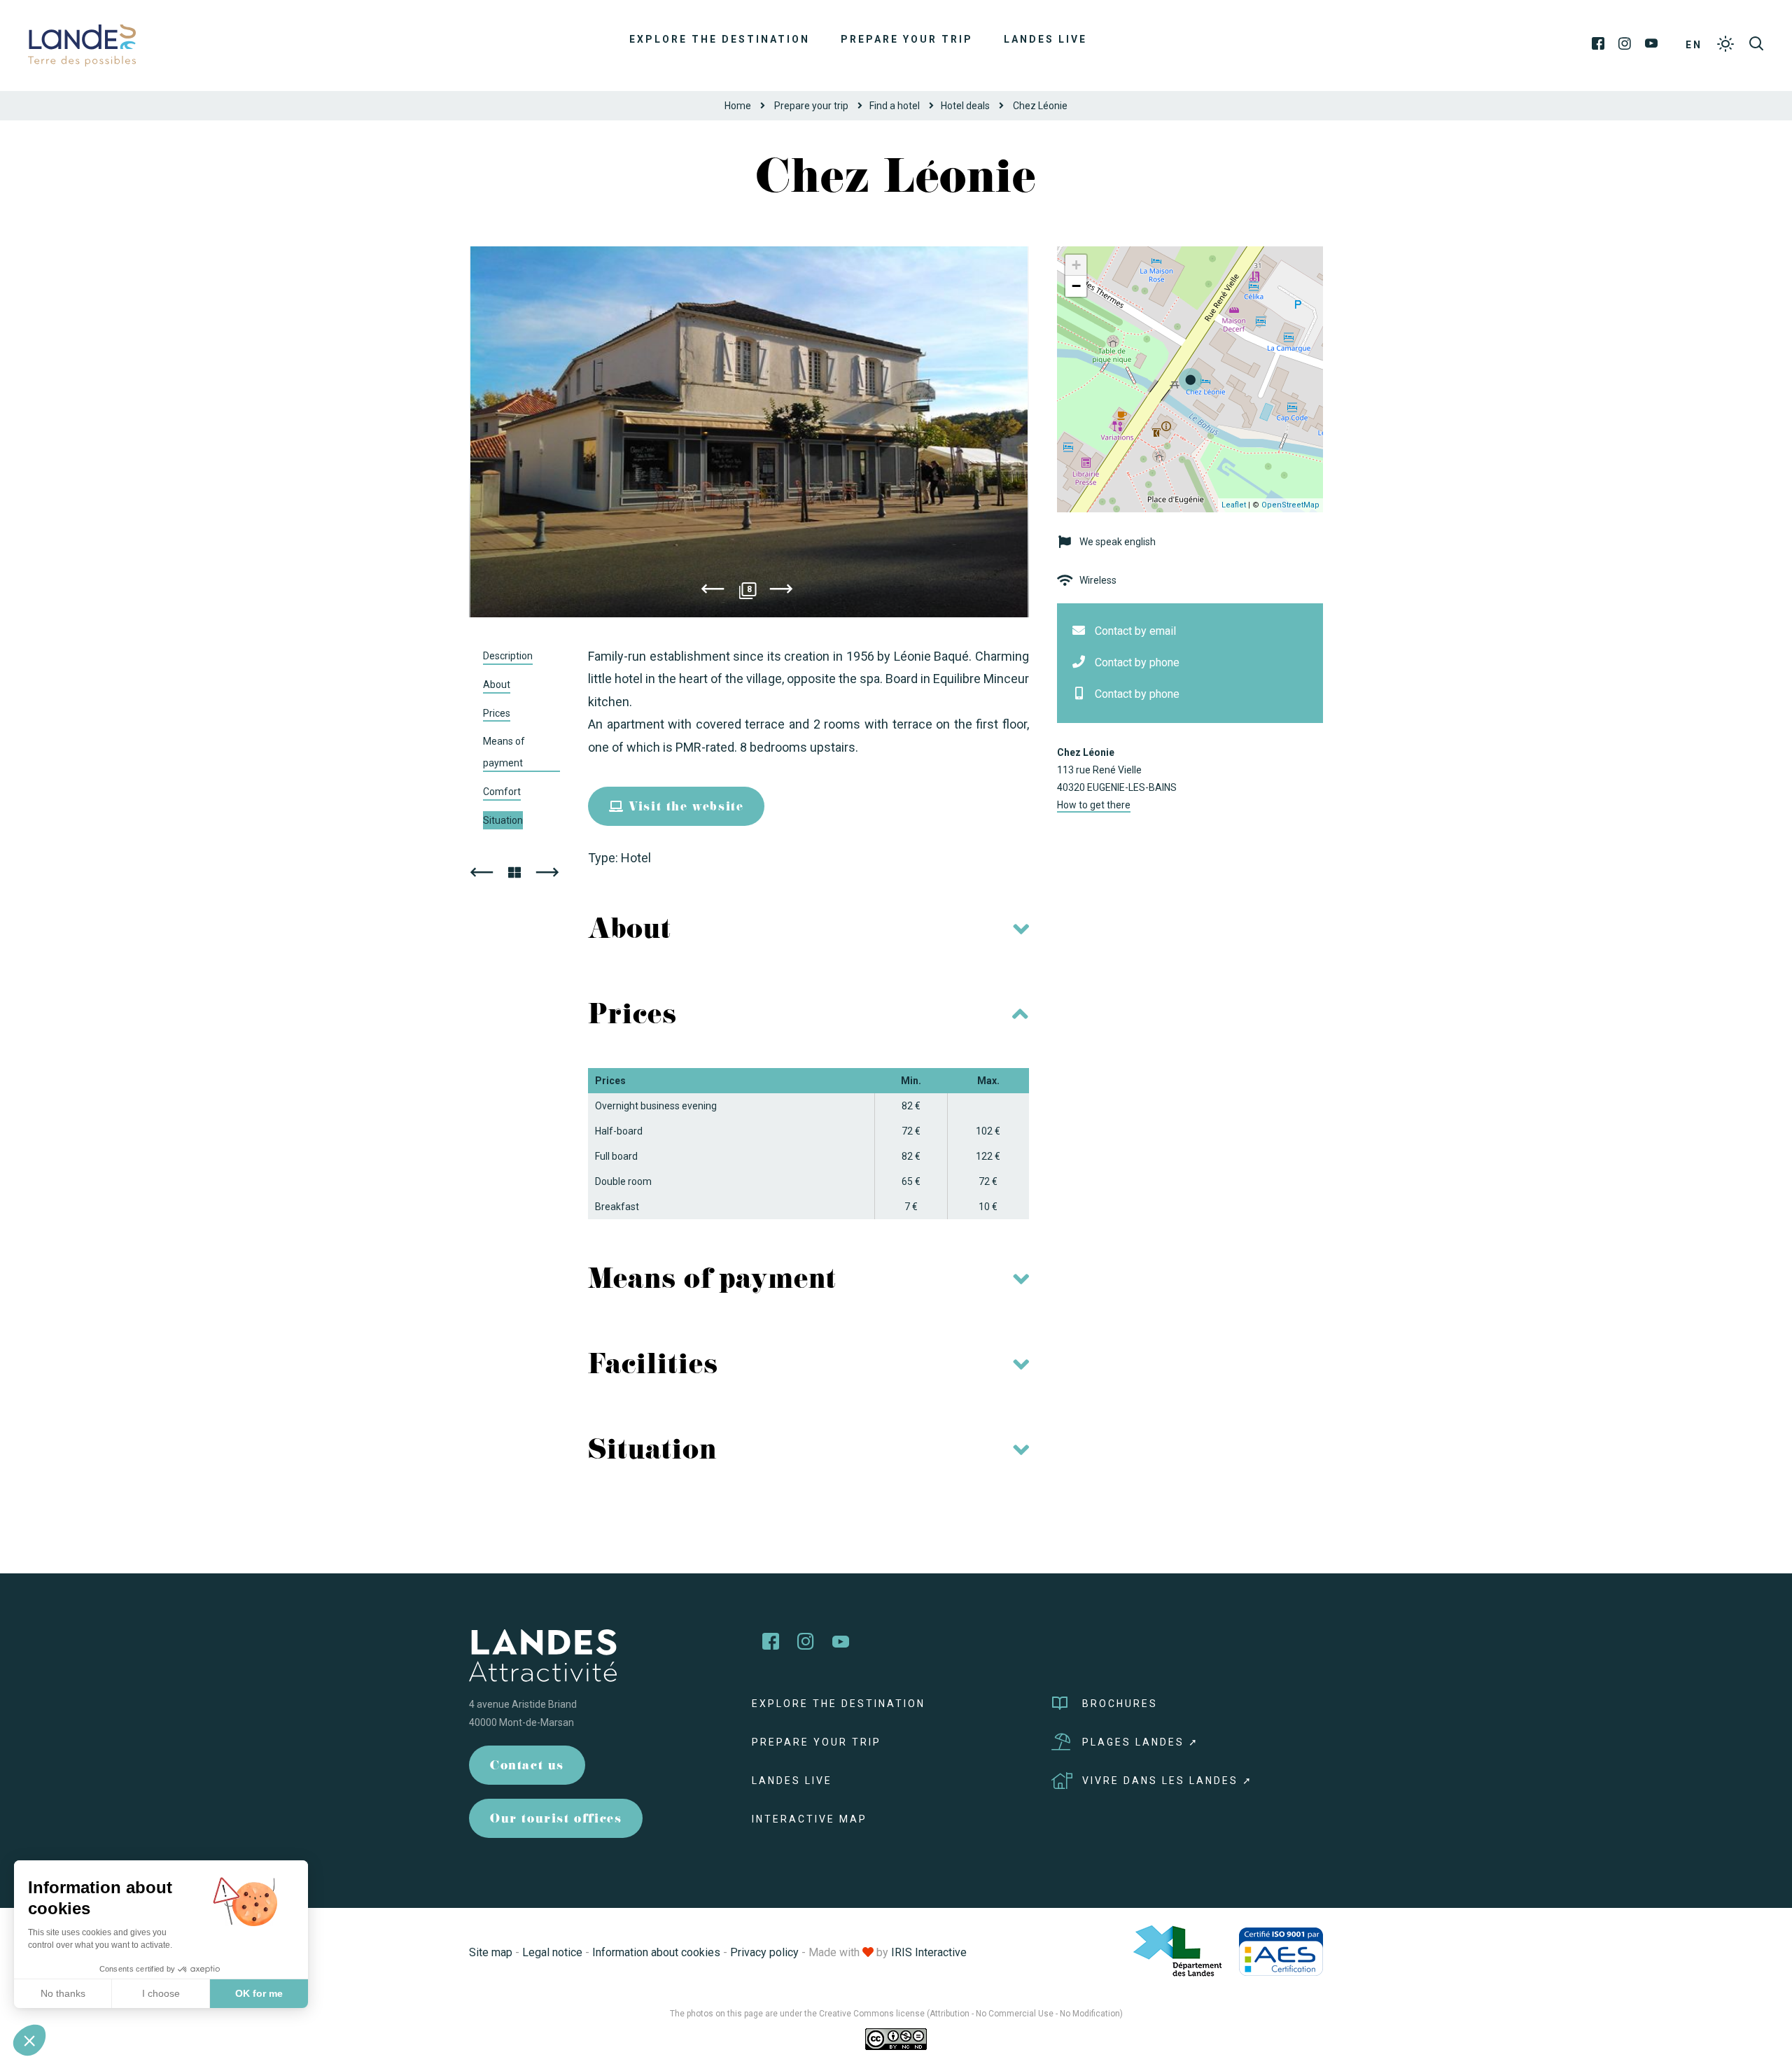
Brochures (1120, 1704)
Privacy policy (764, 1952)
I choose (161, 1993)
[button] (29, 2040)
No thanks (63, 1993)
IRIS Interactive (929, 1952)
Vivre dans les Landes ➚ (1168, 1781)
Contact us (527, 1767)
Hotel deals (965, 106)
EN (1694, 45)
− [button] (1076, 286)
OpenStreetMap (1290, 505)
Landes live (1045, 39)
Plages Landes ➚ (1141, 1742)
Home (738, 106)
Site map (491, 1952)
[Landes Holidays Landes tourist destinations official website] (82, 44)
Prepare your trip (907, 39)
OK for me (259, 1993)
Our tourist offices (556, 1820)
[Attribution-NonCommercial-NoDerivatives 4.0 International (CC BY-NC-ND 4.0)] (896, 2039)
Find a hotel (895, 106)
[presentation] (713, 591)
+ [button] (1076, 265)
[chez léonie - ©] (749, 432)
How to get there (1094, 805)
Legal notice (552, 1952)
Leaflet (1234, 505)
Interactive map (810, 1819)
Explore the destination (720, 39)
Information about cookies (656, 1952)
